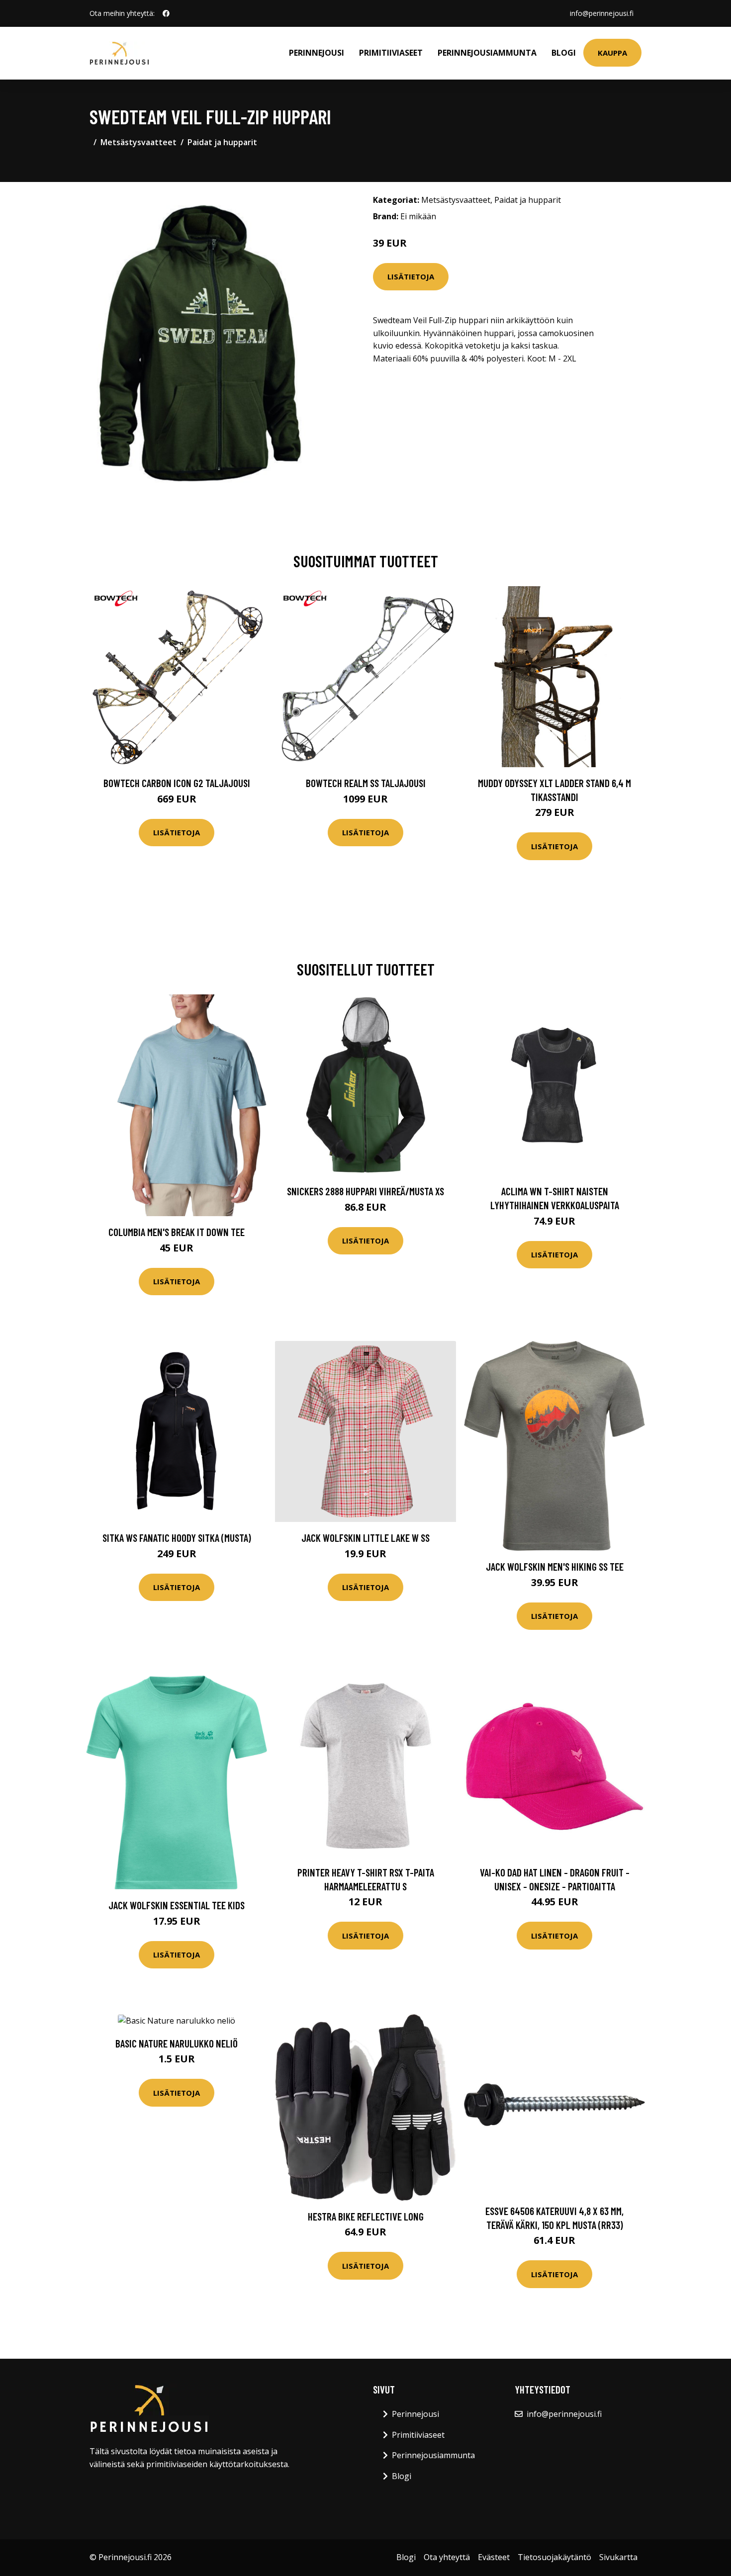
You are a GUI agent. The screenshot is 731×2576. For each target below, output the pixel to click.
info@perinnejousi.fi (602, 13)
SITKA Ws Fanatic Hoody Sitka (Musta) (177, 1538)
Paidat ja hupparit (222, 142)
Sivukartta (618, 2557)
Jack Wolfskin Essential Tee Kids (177, 1905)
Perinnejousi (317, 53)
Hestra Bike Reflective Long (366, 2216)
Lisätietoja (411, 276)
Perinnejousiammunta (487, 53)
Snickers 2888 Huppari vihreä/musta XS (365, 1191)
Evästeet (494, 2557)
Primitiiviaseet (391, 53)
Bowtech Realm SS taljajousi (366, 783)
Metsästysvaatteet (138, 142)
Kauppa (612, 53)
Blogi (564, 53)
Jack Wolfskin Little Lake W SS (365, 1538)
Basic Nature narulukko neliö (177, 2043)
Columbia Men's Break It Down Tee (177, 1232)
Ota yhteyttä (447, 2557)
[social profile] (166, 13)
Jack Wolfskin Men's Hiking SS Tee (555, 1566)
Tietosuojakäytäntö (554, 2557)
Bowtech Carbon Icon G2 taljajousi (177, 783)
